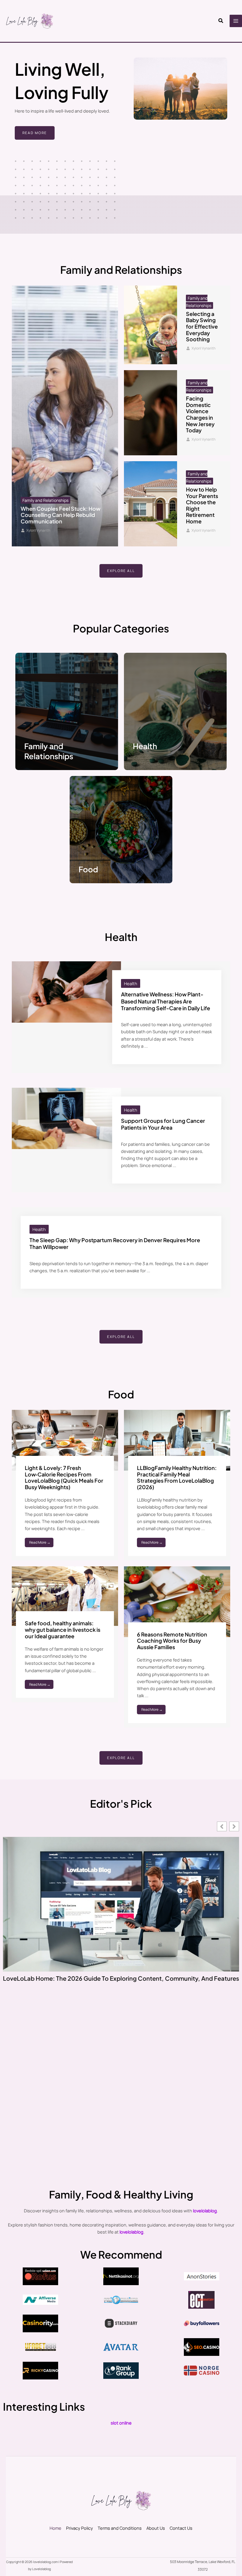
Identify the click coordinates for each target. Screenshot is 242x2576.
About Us (156, 2528)
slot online (121, 2423)
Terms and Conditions (120, 2528)
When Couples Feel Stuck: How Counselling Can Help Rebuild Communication (60, 515)
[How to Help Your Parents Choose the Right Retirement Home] (151, 504)
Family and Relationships (49, 751)
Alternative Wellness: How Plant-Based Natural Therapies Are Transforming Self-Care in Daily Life (166, 1001)
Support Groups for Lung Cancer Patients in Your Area (163, 1124)
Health (145, 746)
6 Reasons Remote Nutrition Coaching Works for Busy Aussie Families (172, 1641)
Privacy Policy (80, 2528)
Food (88, 869)
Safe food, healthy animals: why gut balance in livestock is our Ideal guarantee (63, 1629)
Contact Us (181, 2528)
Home (55, 2528)
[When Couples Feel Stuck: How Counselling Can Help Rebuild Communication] (65, 416)
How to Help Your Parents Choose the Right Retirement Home (202, 505)
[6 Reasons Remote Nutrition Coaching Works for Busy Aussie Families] (177, 1601)
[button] (221, 21)
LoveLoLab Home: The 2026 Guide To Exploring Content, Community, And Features (121, 1978)
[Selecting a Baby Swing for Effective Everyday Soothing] (151, 325)
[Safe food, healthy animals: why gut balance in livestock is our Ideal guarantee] (65, 1596)
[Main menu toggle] (236, 21)
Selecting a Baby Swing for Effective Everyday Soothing (202, 326)
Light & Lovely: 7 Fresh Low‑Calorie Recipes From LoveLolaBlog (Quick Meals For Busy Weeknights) (64, 1477)
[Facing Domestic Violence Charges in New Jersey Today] (151, 413)
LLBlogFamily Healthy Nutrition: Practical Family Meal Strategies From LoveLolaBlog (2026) (177, 1477)
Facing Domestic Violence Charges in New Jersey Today (200, 414)
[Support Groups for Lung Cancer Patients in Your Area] (66, 1118)
